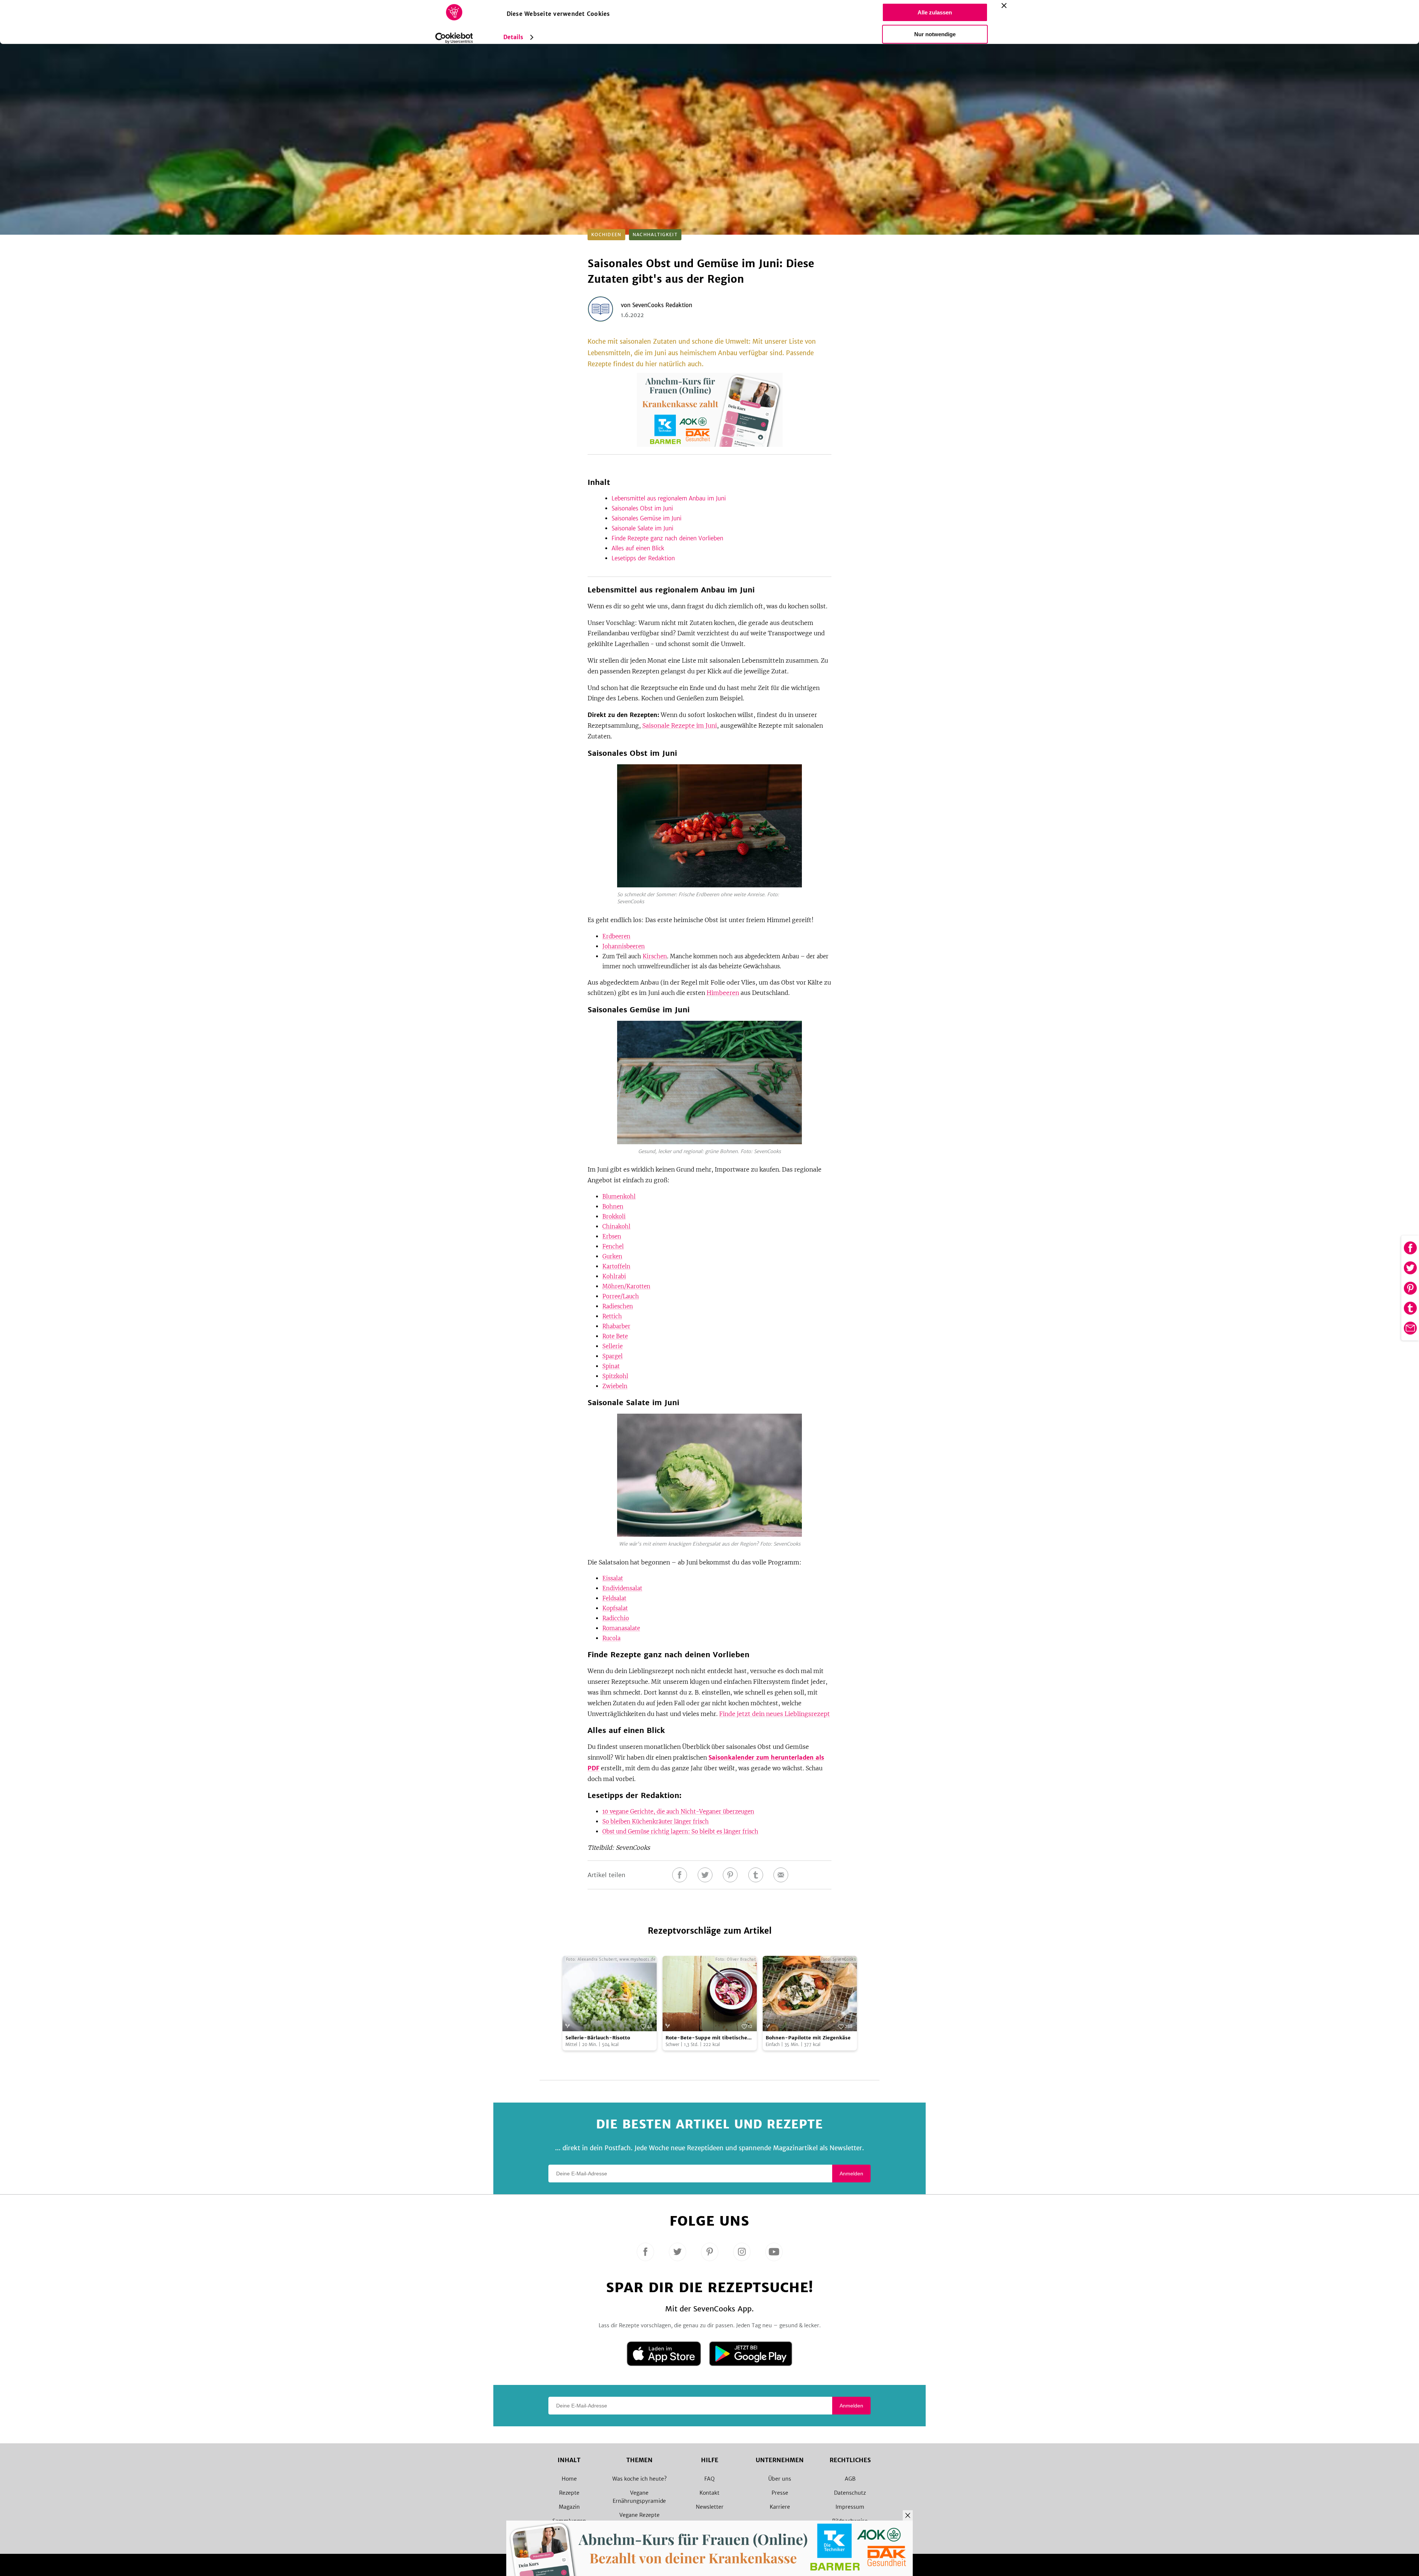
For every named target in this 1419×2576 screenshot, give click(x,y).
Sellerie (612, 1346)
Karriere (780, 2507)
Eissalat (613, 1578)
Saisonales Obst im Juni (642, 508)
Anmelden (851, 2174)
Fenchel (613, 1246)
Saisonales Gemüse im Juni (646, 518)
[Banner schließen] (1004, 6)
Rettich (612, 1316)
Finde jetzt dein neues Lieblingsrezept (775, 1714)
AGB (850, 2479)
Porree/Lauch (621, 1296)
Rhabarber (616, 1326)
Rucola (611, 1638)
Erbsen (612, 1236)
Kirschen (655, 956)
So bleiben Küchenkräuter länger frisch (656, 1821)
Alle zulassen (935, 12)
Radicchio (616, 1618)
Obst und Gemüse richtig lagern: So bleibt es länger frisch (680, 1831)
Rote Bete (615, 1336)
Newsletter (710, 2507)
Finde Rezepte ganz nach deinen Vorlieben (667, 538)
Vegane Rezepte (639, 2515)
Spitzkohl (615, 1376)
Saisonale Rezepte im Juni (680, 725)
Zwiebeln (615, 1386)
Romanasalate (621, 1628)
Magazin (569, 2507)
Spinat (611, 1366)
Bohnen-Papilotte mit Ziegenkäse (808, 2038)
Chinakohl (616, 1226)
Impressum (850, 2507)
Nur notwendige (935, 34)
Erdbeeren (616, 936)
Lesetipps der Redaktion (643, 558)
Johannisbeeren (624, 946)
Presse (780, 2493)
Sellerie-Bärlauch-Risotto (598, 2038)
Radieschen (618, 1306)
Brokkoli (614, 1216)
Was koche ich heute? (639, 2479)
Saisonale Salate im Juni (642, 528)
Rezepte (569, 2493)
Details (513, 37)
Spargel (612, 1356)
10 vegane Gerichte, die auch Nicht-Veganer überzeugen (678, 1812)
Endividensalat (622, 1588)
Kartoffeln (616, 1266)
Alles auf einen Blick (638, 548)
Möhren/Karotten (626, 1286)
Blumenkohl (619, 1197)
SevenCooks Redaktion (662, 305)
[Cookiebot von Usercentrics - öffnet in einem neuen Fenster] (454, 38)
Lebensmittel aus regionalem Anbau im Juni (669, 498)
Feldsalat (614, 1598)
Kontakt (709, 2493)
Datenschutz (850, 2493)
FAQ (709, 2479)
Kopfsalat (615, 1608)
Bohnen (613, 1207)
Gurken (612, 1256)
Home (569, 2479)
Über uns (780, 2479)
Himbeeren (723, 993)
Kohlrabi (614, 1276)
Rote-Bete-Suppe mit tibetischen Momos (708, 2038)
